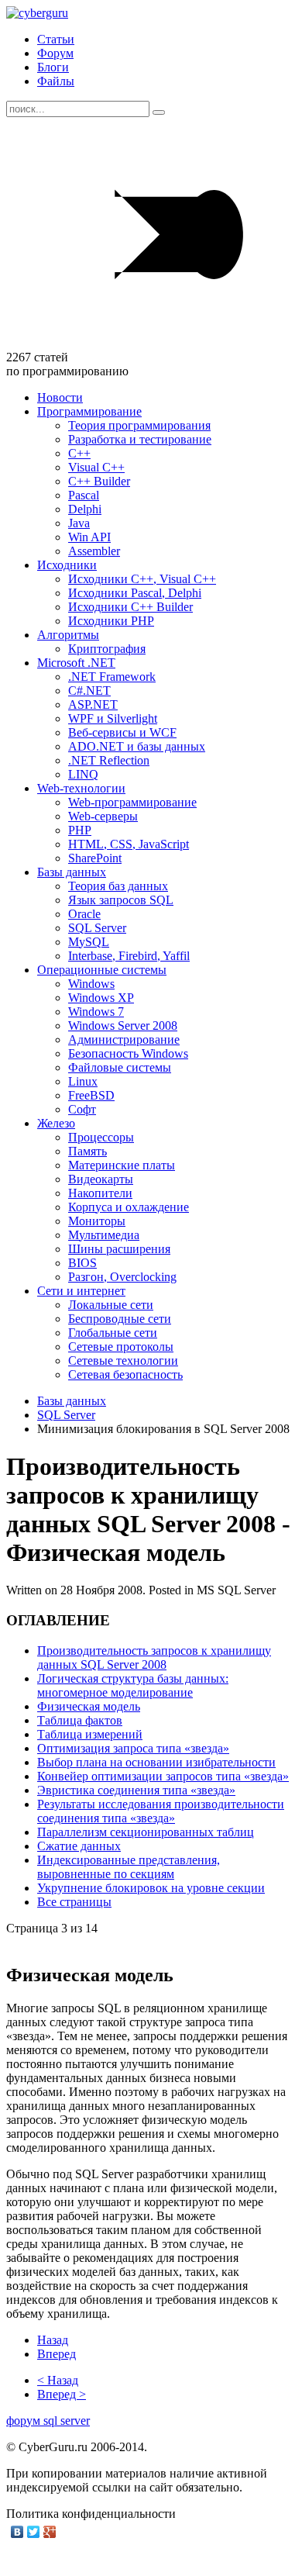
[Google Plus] (50, 2532)
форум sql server (48, 2421)
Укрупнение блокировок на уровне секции (151, 1888)
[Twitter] (34, 2532)
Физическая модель (89, 1706)
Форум (55, 53)
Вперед (57, 2354)
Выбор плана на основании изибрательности (156, 1762)
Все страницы (74, 1902)
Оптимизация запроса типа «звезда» (133, 1748)
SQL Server (66, 1415)
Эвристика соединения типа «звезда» (136, 1790)
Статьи (56, 39)
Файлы (56, 81)
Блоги (53, 67)
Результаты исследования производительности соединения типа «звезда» (161, 1811)
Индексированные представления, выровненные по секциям (129, 1867)
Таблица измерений (90, 1734)
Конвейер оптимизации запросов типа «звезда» (163, 1776)
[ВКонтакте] (17, 2532)
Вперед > (62, 2394)
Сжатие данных (79, 1846)
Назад (53, 2340)
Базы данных (72, 1401)
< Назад (58, 2380)
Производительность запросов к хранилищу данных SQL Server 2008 (154, 1657)
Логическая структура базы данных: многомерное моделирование (133, 1685)
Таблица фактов (80, 1720)
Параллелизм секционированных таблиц (146, 1832)
